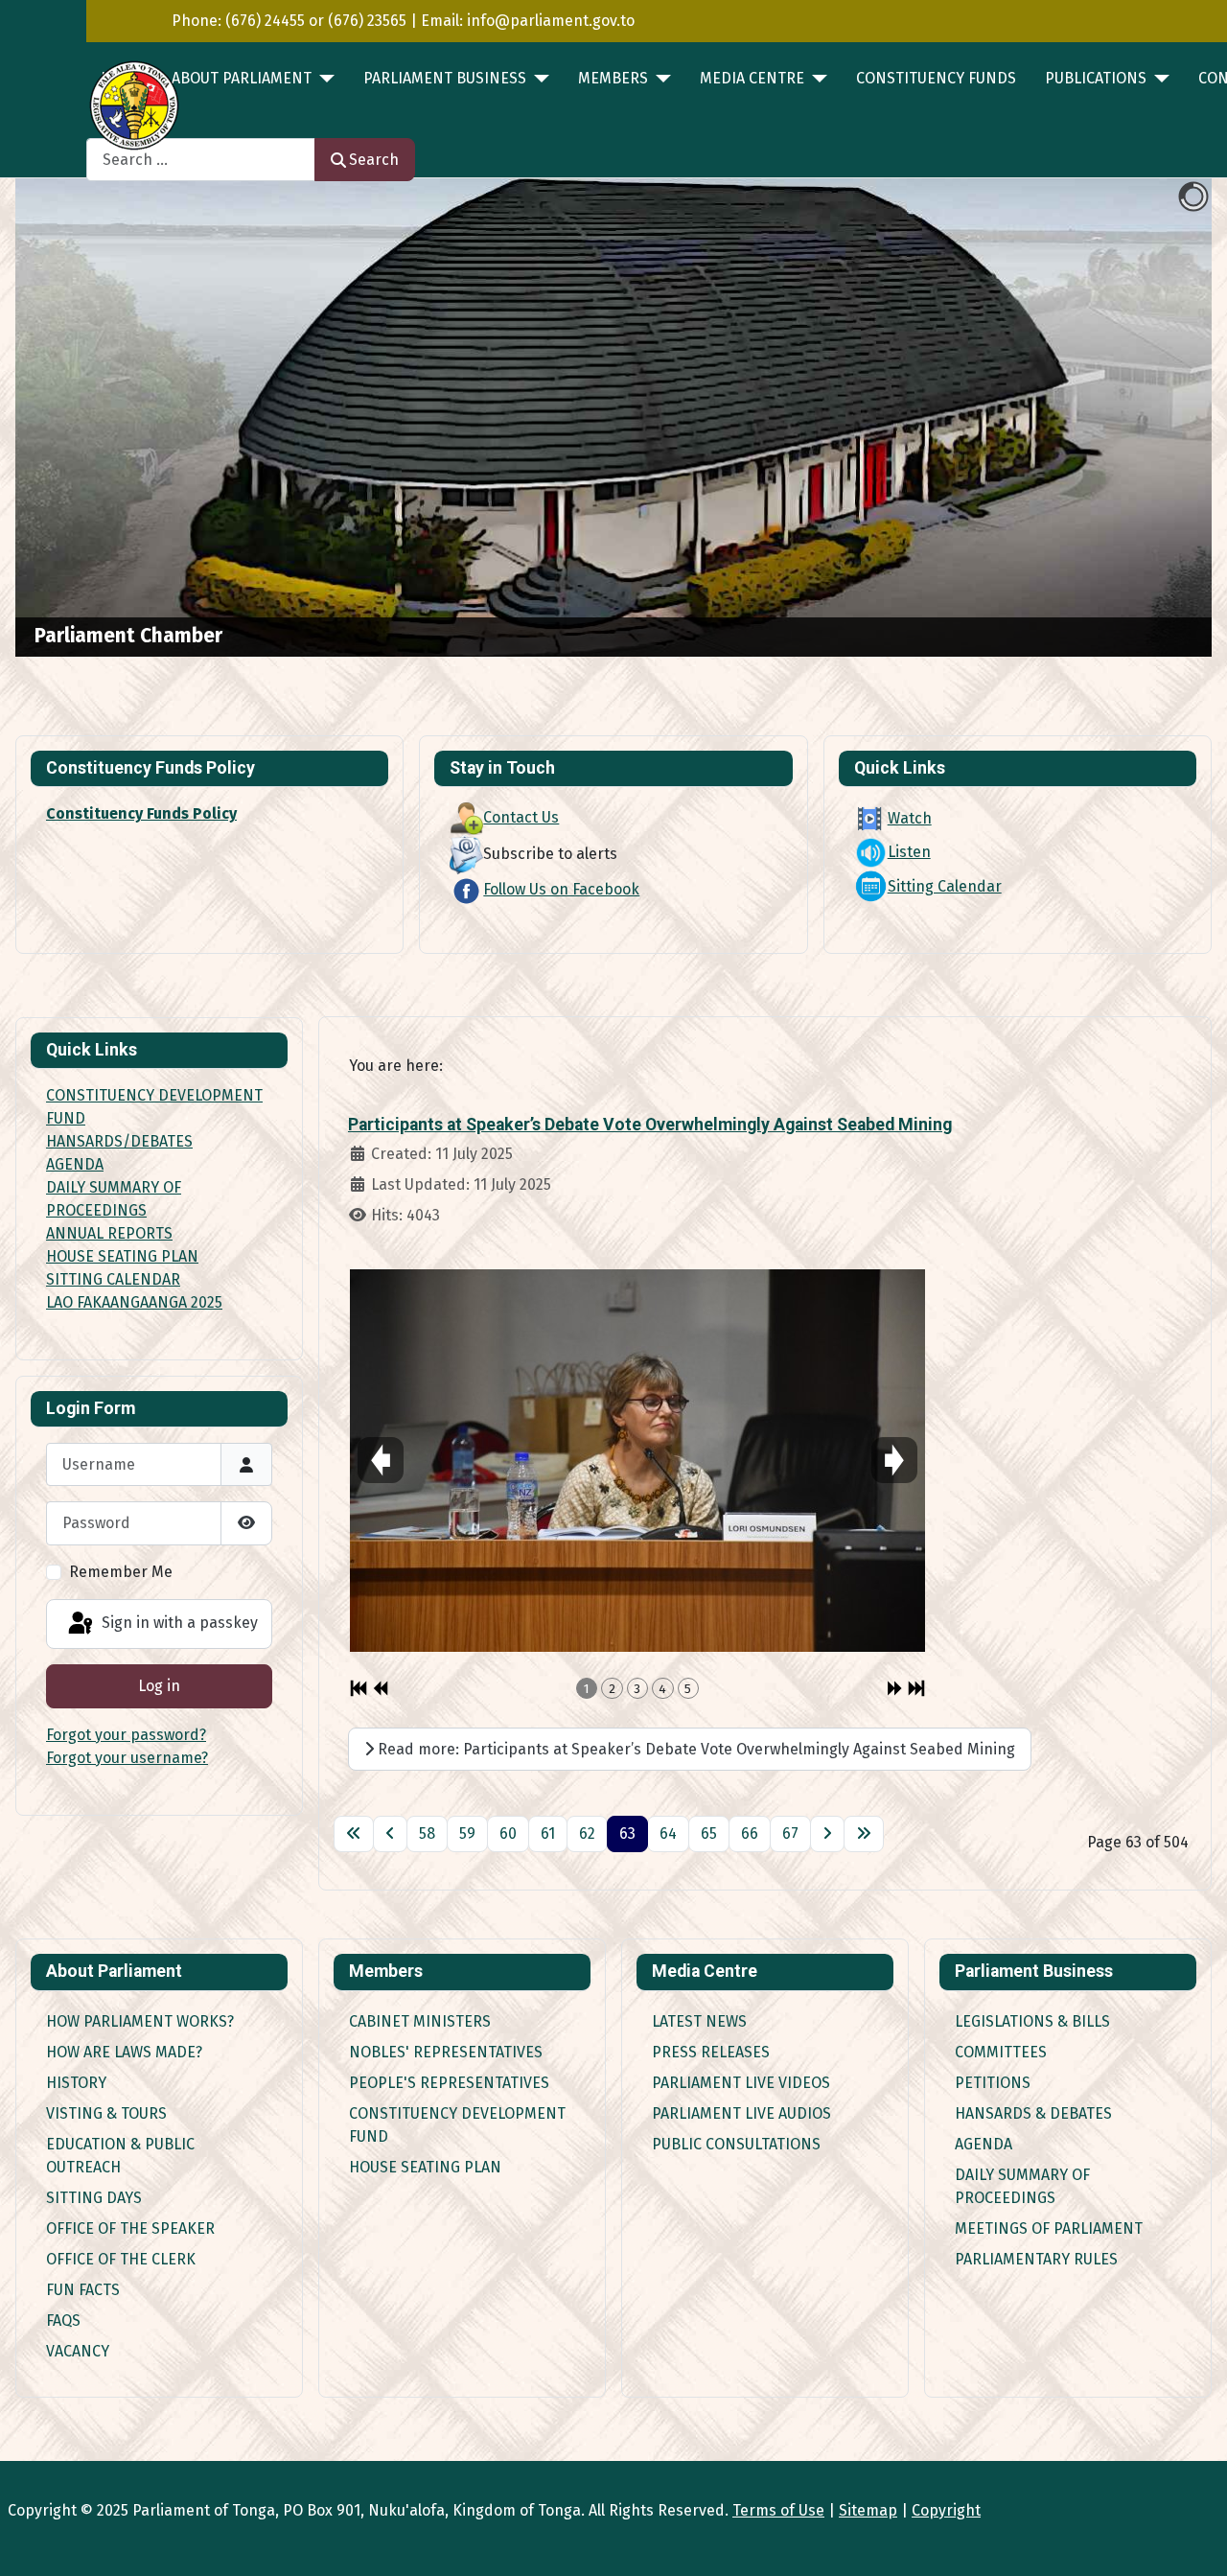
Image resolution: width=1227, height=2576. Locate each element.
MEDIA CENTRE (752, 78)
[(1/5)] (637, 1460)
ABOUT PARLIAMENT (242, 78)
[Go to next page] (827, 1834)
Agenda (984, 2144)
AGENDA (75, 1164)
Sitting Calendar (945, 886)
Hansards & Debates (1033, 2113)
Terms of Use (778, 2510)
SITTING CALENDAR (113, 1279)
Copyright (946, 2510)
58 (427, 1833)
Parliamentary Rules (1036, 2259)
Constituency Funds (936, 78)
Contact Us (521, 817)
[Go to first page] (354, 1834)
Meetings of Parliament (1049, 2228)
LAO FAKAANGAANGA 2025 (134, 1302)
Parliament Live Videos (741, 2083)
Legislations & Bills (1032, 2021)
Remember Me (121, 1572)
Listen (909, 852)
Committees (1001, 2052)
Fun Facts (83, 2290)
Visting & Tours (106, 2113)
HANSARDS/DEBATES (119, 1141)
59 (467, 1833)
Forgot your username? (127, 1758)
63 (627, 1833)
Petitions (993, 2083)
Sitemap (868, 2510)
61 (548, 1833)
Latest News (699, 2021)
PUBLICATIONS (1096, 78)
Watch (910, 818)
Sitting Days (94, 2198)
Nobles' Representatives (446, 2052)
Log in (159, 1686)
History (76, 2083)
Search (374, 160)
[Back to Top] (1193, 2541)
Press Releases (711, 2052)
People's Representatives (449, 2083)
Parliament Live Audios (741, 2113)
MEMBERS (613, 78)
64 (668, 1833)
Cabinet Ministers (420, 2021)
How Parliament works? (140, 2021)
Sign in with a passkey (178, 1623)
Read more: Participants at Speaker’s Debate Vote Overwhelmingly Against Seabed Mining (695, 1749)
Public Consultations (736, 2144)
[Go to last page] (864, 1834)
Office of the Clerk (121, 2259)
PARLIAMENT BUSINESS (445, 78)
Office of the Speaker (130, 2228)
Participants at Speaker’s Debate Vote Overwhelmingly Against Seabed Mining (650, 1125)
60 (508, 1833)
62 (587, 1833)
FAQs (63, 2321)
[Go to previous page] (390, 1834)
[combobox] (201, 160)
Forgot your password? (126, 1735)
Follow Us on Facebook (561, 889)
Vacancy (78, 2351)
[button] (1153, 418)
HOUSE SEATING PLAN (122, 1256)
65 (709, 1833)
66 (750, 1833)
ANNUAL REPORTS (109, 1233)
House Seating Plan (425, 2167)
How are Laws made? (124, 2052)
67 (790, 1833)
